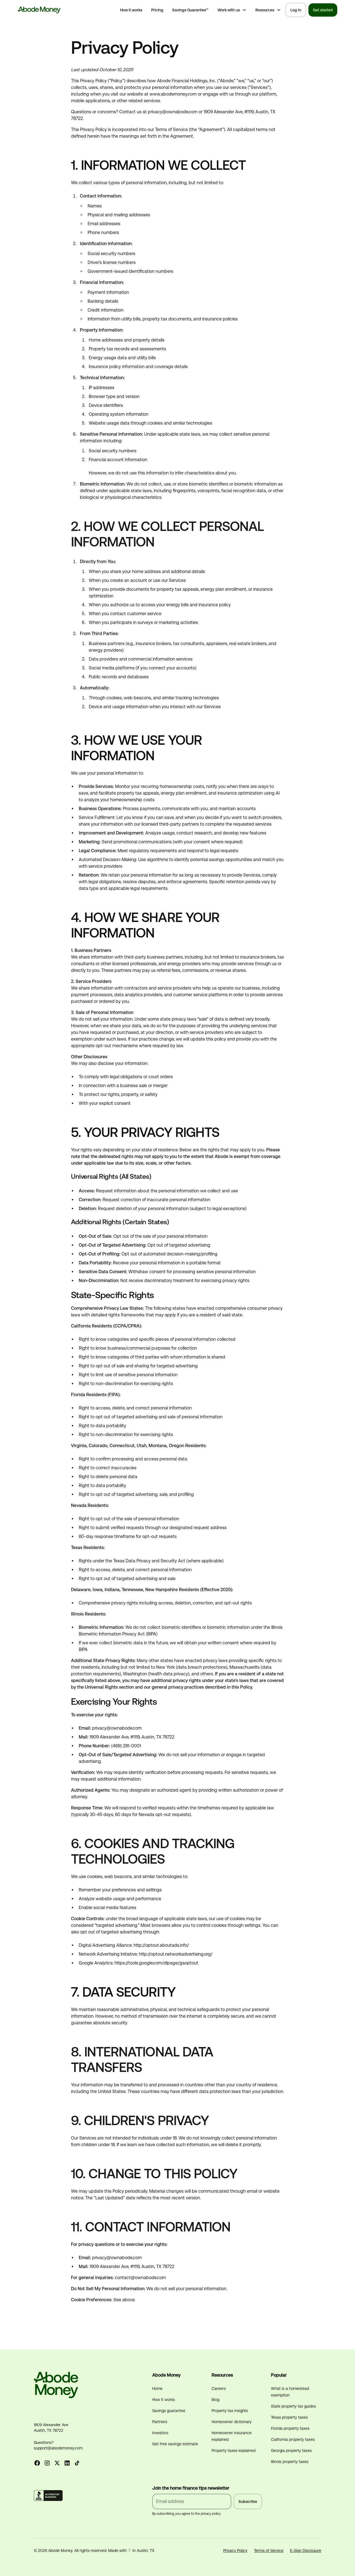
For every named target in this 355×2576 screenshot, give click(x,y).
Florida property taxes (290, 2428)
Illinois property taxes (290, 2462)
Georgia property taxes (291, 2451)
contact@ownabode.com (140, 2278)
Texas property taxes (289, 2417)
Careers (219, 2388)
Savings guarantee (169, 2411)
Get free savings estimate (175, 2444)
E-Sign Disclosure (306, 2551)
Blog (215, 2400)
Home (157, 2388)
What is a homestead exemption (290, 2392)
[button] (232, 10)
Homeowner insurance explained (232, 2436)
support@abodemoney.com (58, 2448)
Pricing (157, 10)
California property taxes (293, 2439)
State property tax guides (293, 2406)
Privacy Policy (235, 2551)
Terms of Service (269, 2551)
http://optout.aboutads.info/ (161, 1945)
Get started (323, 10)
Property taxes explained (234, 2451)
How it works (131, 10)
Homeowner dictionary (232, 2422)
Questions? (44, 2443)
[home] (39, 10)
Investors (160, 2433)
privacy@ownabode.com (117, 1728)
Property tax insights (230, 2411)
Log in (296, 10)
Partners (160, 2422)
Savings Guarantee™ (190, 10)
